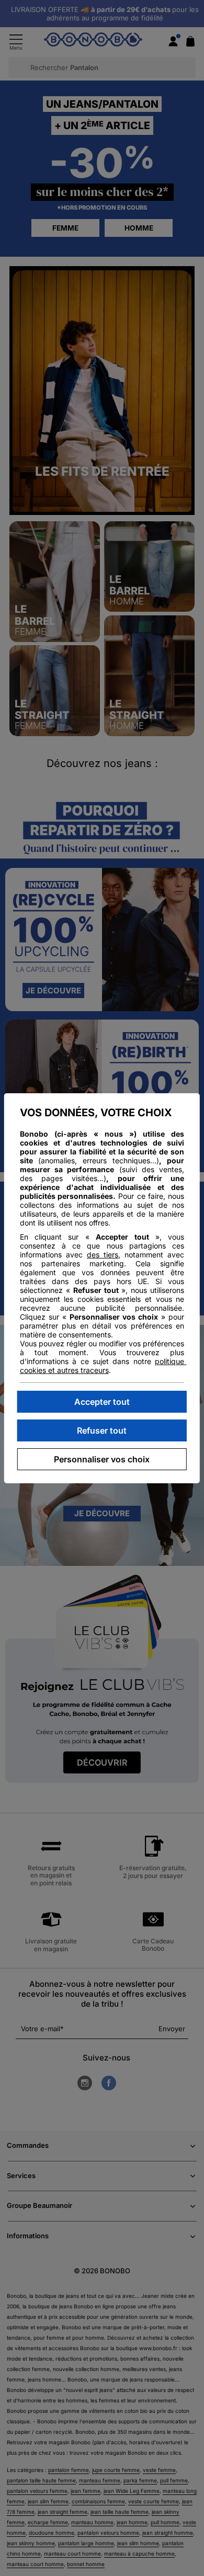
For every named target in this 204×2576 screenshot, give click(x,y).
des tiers (103, 1255)
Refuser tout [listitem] (102, 1430)
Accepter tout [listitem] (102, 1402)
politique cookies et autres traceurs (103, 1366)
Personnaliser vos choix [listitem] (102, 1459)
